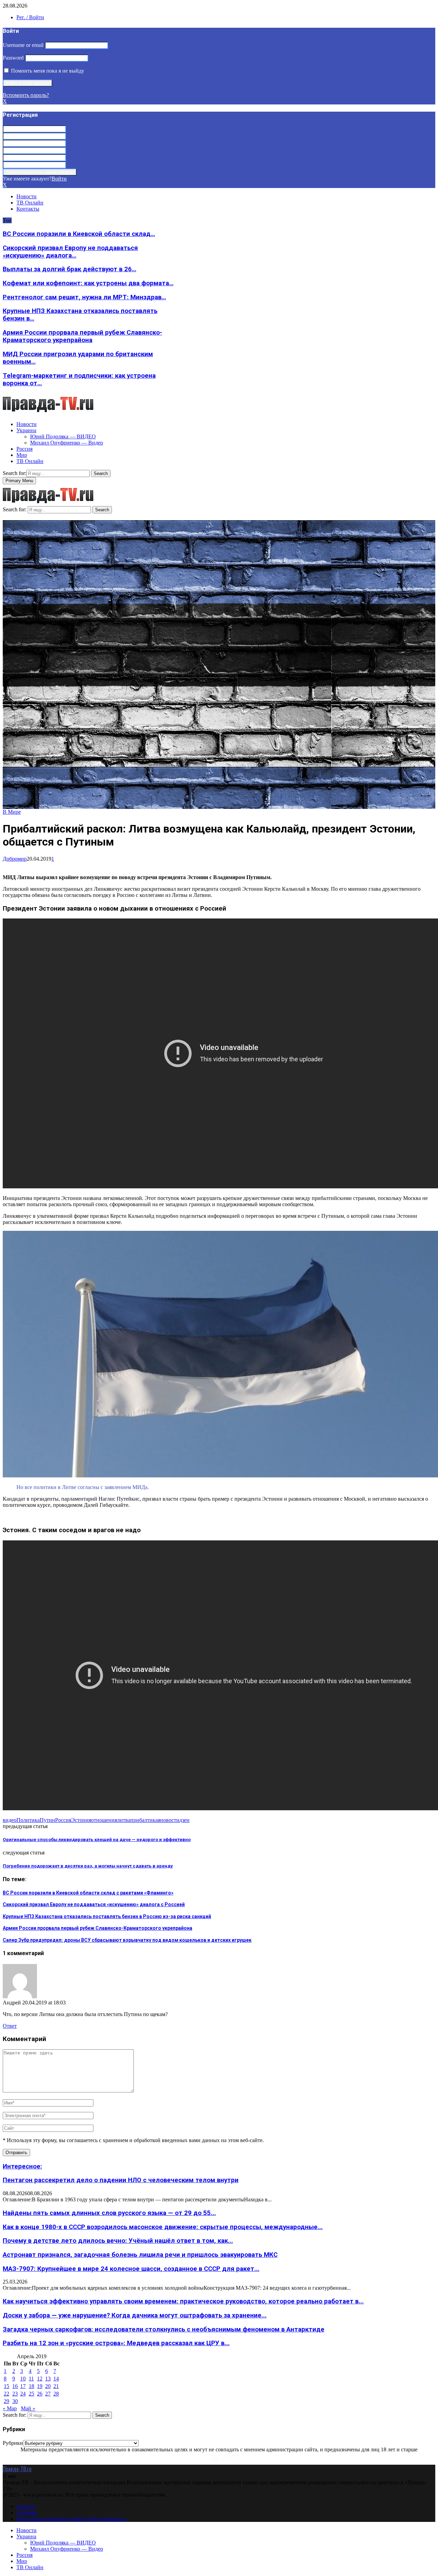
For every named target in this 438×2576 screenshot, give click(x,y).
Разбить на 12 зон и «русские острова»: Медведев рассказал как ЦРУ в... (116, 2343)
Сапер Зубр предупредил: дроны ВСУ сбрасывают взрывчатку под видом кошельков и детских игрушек (127, 1940)
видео (10, 1820)
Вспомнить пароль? (26, 95)
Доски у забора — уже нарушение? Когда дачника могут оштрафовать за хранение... (135, 2315)
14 (56, 2379)
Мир (22, 455)
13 (48, 2379)
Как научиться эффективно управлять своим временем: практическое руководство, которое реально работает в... (183, 2301)
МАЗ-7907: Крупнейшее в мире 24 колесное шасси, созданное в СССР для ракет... (131, 2269)
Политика (28, 1820)
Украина (26, 430)
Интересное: (22, 2166)
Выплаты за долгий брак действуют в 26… (69, 269)
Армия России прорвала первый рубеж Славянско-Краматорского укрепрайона (82, 336)
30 (15, 2401)
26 (40, 2394)
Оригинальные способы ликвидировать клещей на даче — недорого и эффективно (97, 1840)
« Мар (10, 2408)
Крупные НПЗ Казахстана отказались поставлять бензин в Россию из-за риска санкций (107, 1916)
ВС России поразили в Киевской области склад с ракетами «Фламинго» (88, 1893)
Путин (47, 1820)
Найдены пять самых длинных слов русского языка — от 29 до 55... (109, 2213)
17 (23, 2386)
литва (124, 1820)
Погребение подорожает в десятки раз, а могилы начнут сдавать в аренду (88, 1866)
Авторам (27, 2512)
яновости (169, 1820)
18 (31, 2386)
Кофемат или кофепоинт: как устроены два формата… (88, 283)
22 (7, 2394)
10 (23, 2379)
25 (31, 2394)
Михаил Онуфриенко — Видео (67, 443)
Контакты (28, 209)
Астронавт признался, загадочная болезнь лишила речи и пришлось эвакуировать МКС (140, 2255)
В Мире (12, 812)
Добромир (15, 859)
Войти (59, 179)
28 (56, 2394)
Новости (27, 196)
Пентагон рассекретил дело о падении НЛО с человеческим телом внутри (121, 2180)
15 (7, 2386)
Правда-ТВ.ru (17, 2469)
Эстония (81, 1820)
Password (13, 58)
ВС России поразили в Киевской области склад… (79, 234)
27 (48, 2394)
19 (40, 2386)
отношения (104, 1820)
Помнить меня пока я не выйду (47, 71)
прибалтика (144, 1820)
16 (15, 2386)
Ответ (10, 2026)
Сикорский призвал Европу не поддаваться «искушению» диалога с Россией (94, 1904)
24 (23, 2394)
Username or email (23, 45)
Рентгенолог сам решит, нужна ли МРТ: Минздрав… (84, 297)
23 (15, 2394)
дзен (184, 1820)
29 (7, 2401)
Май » (28, 2408)
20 (48, 2386)
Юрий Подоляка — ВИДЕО (63, 436)
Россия (24, 449)
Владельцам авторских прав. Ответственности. (72, 2519)
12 (40, 2379)
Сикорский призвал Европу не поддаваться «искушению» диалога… (70, 252)
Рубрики (13, 2443)
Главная (26, 2506)
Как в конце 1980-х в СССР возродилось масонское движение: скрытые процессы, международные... (163, 2227)
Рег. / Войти (30, 17)
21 (56, 2386)
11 (31, 2379)
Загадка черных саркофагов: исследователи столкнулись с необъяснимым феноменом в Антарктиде (164, 2329)
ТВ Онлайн (30, 203)
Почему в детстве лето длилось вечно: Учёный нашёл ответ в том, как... (118, 2241)
